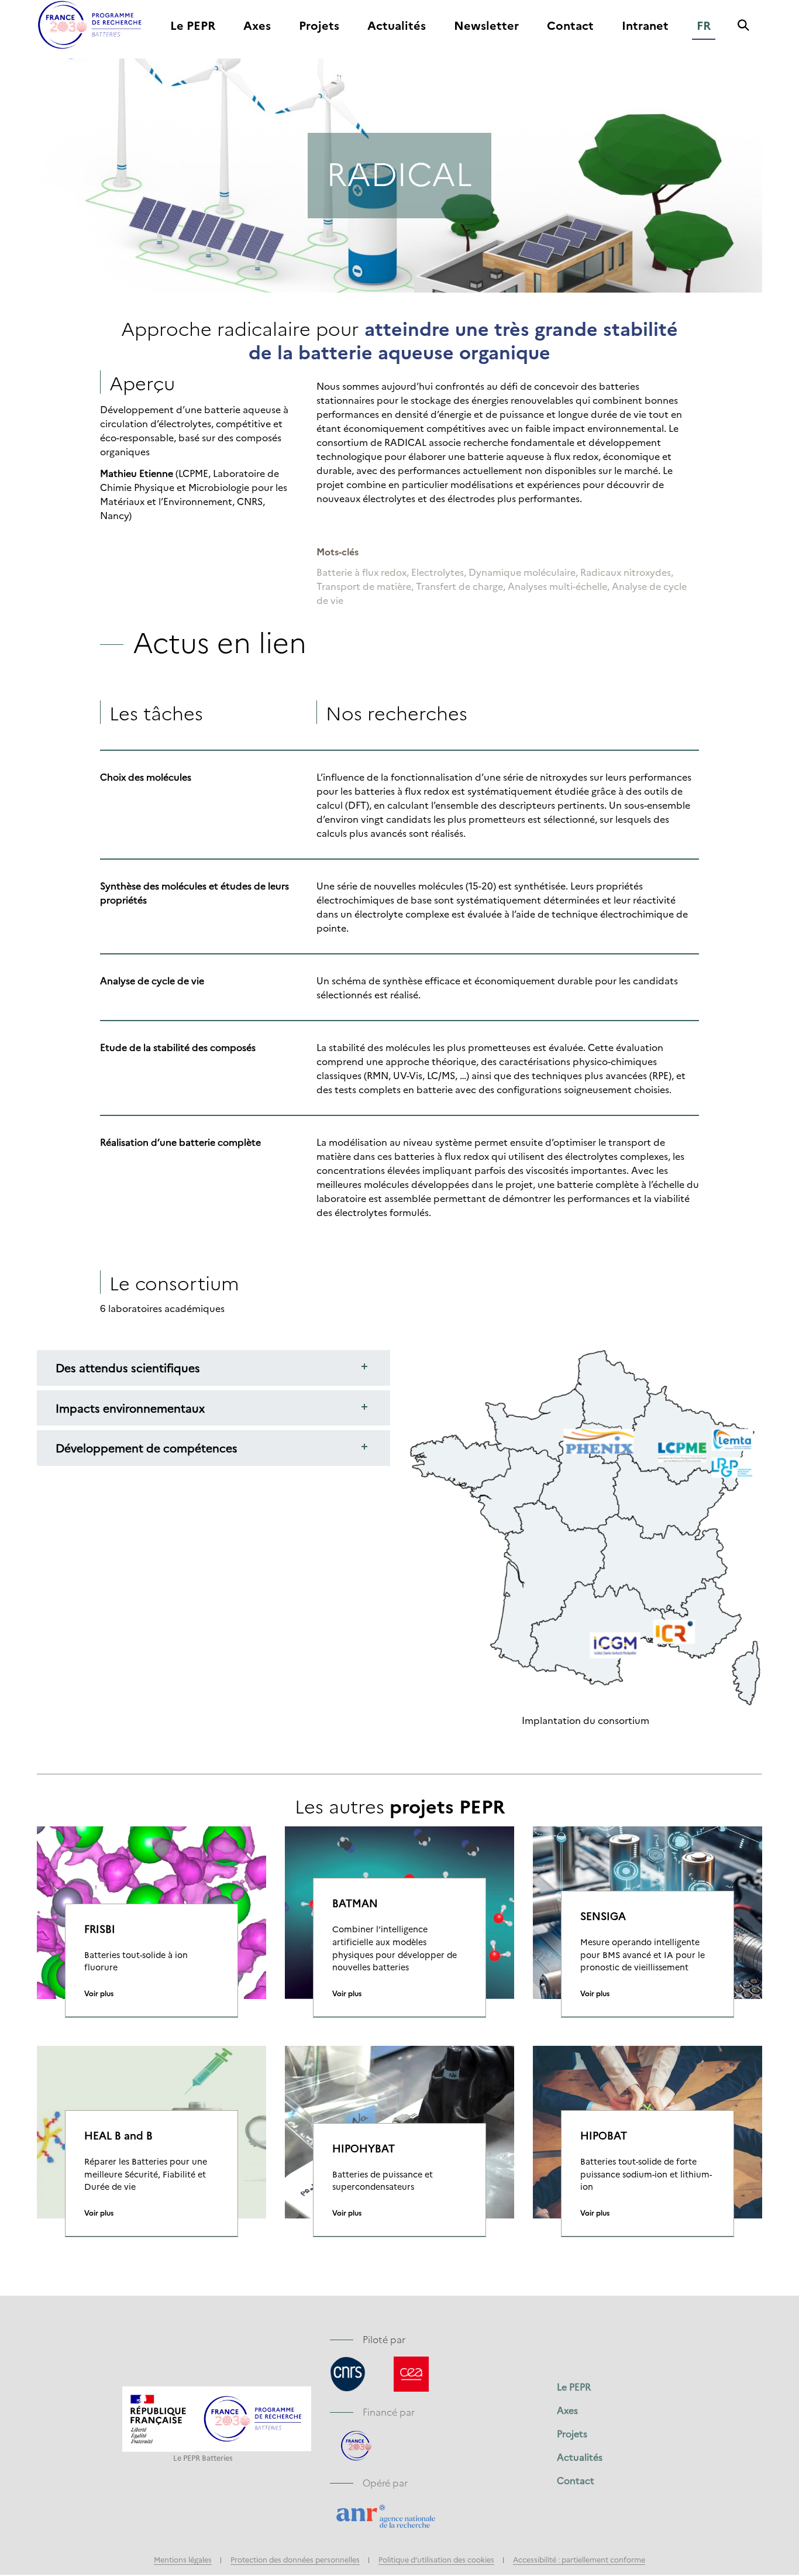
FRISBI (100, 1929)
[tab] (213, 1368)
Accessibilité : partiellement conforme (579, 2559)
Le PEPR (193, 26)
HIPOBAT (604, 2135)
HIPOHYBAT (364, 2148)
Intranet (645, 26)
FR (704, 26)
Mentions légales (183, 2559)
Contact (570, 26)
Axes (257, 26)
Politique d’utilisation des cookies (436, 2559)
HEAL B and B (118, 2135)
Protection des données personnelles (295, 2559)
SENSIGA (603, 1916)
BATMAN (355, 1903)
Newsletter (486, 26)
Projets (319, 26)
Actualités (397, 26)
